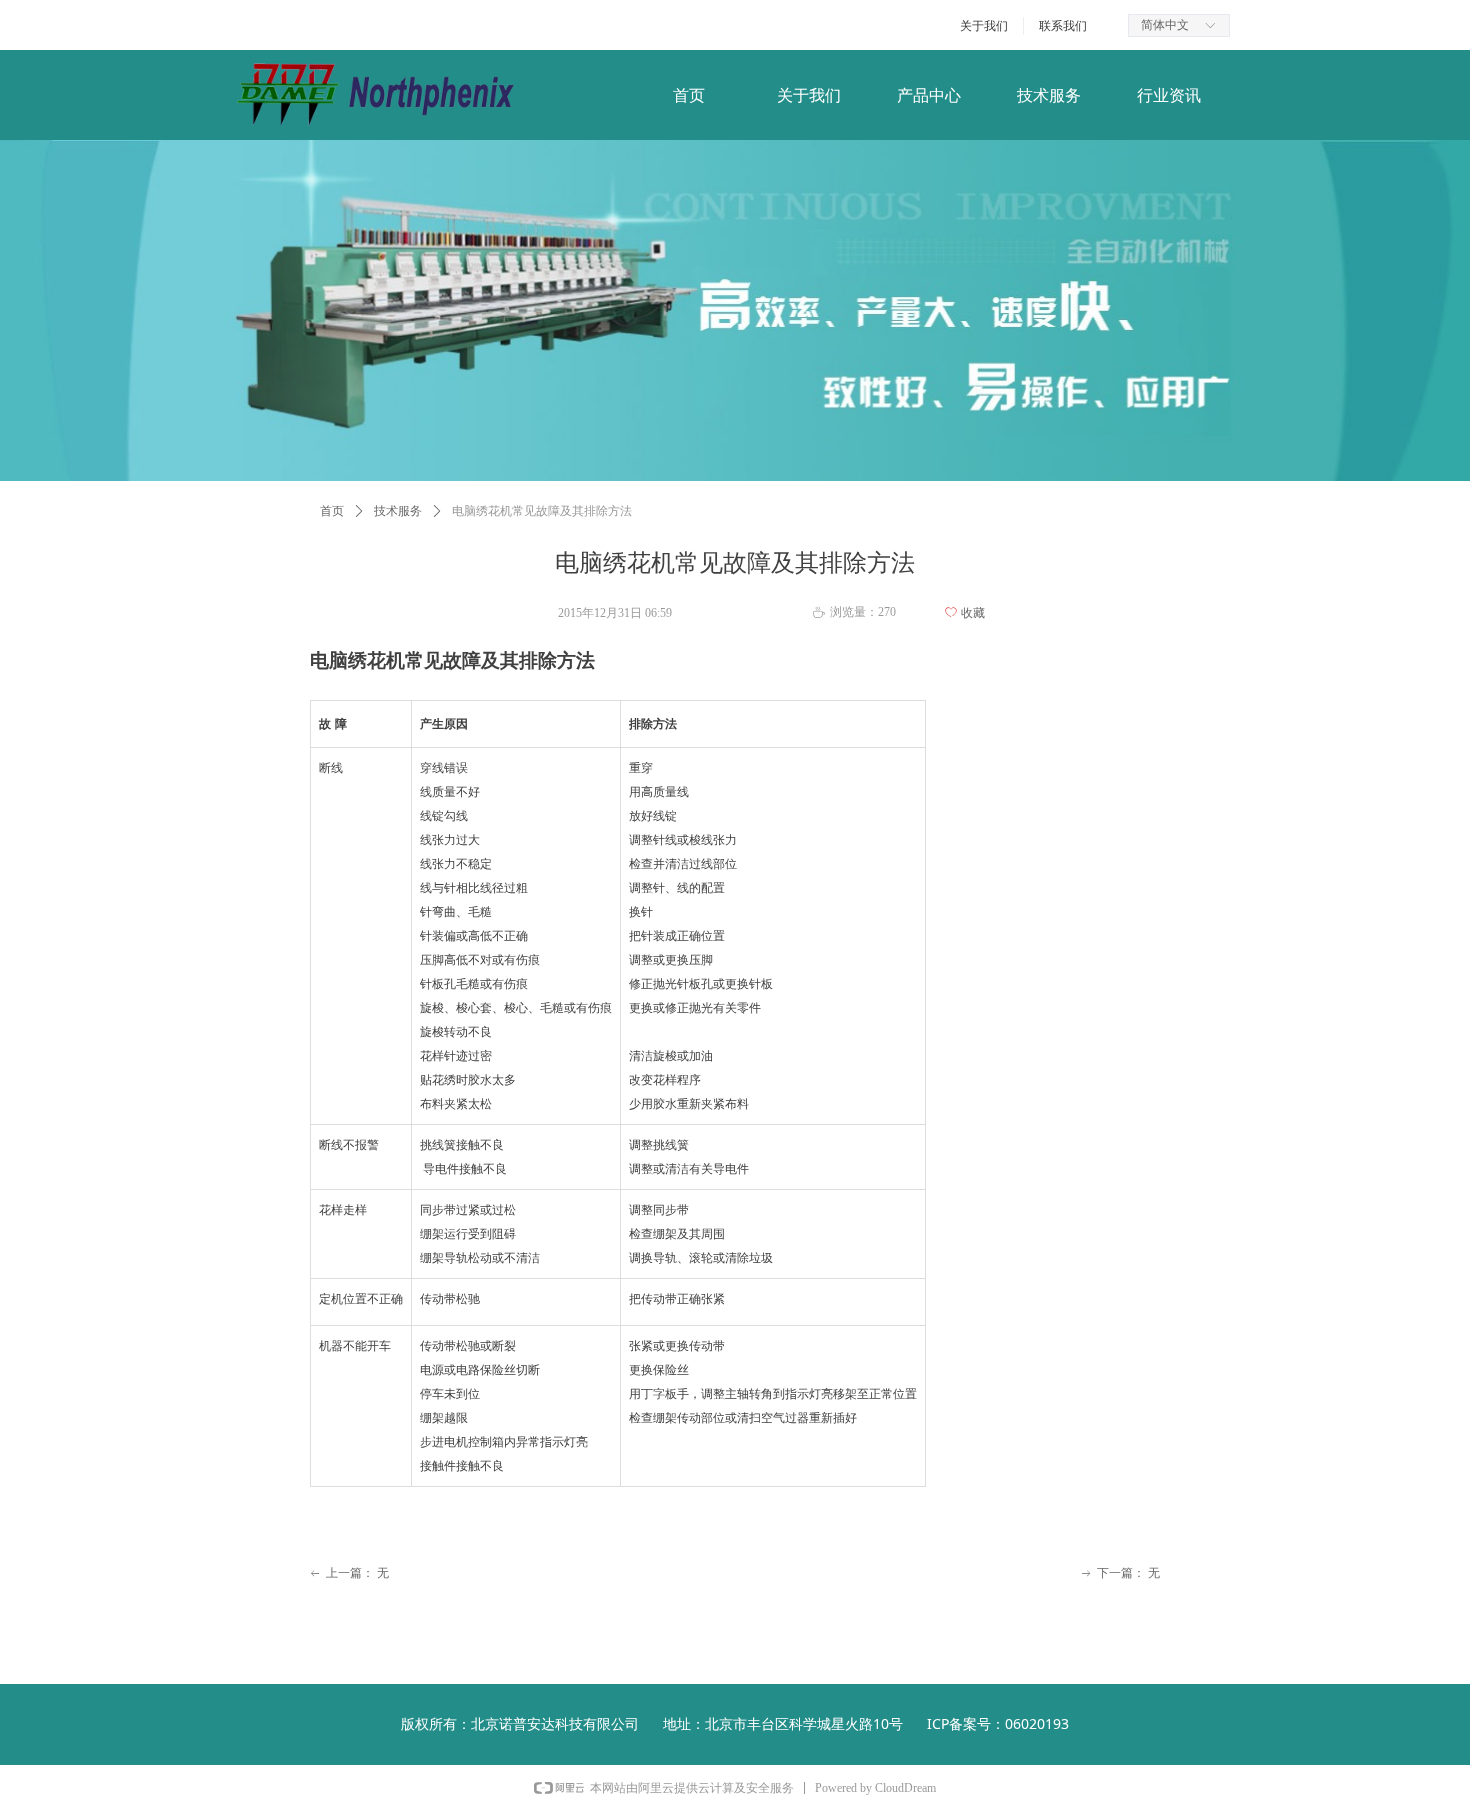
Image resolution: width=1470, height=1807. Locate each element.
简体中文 (1165, 25)
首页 (332, 511)
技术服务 (398, 511)
